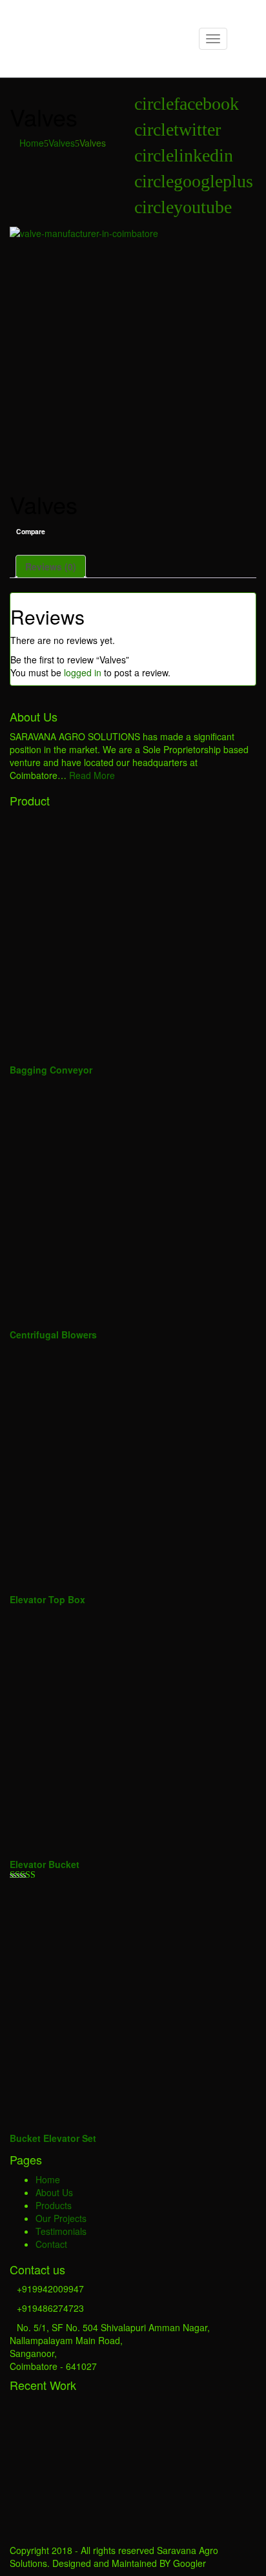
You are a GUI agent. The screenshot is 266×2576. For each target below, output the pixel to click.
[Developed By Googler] (90, 25)
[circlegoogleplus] (194, 184)
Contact (51, 2244)
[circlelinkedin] (184, 159)
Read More (92, 775)
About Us (54, 2192)
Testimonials (61, 2231)
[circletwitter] (178, 133)
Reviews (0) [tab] (51, 566)
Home (32, 143)
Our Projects (61, 2218)
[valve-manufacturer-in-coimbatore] (133, 350)
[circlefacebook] (187, 107)
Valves (62, 143)
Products (54, 2205)
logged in (83, 672)
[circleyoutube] (183, 210)
